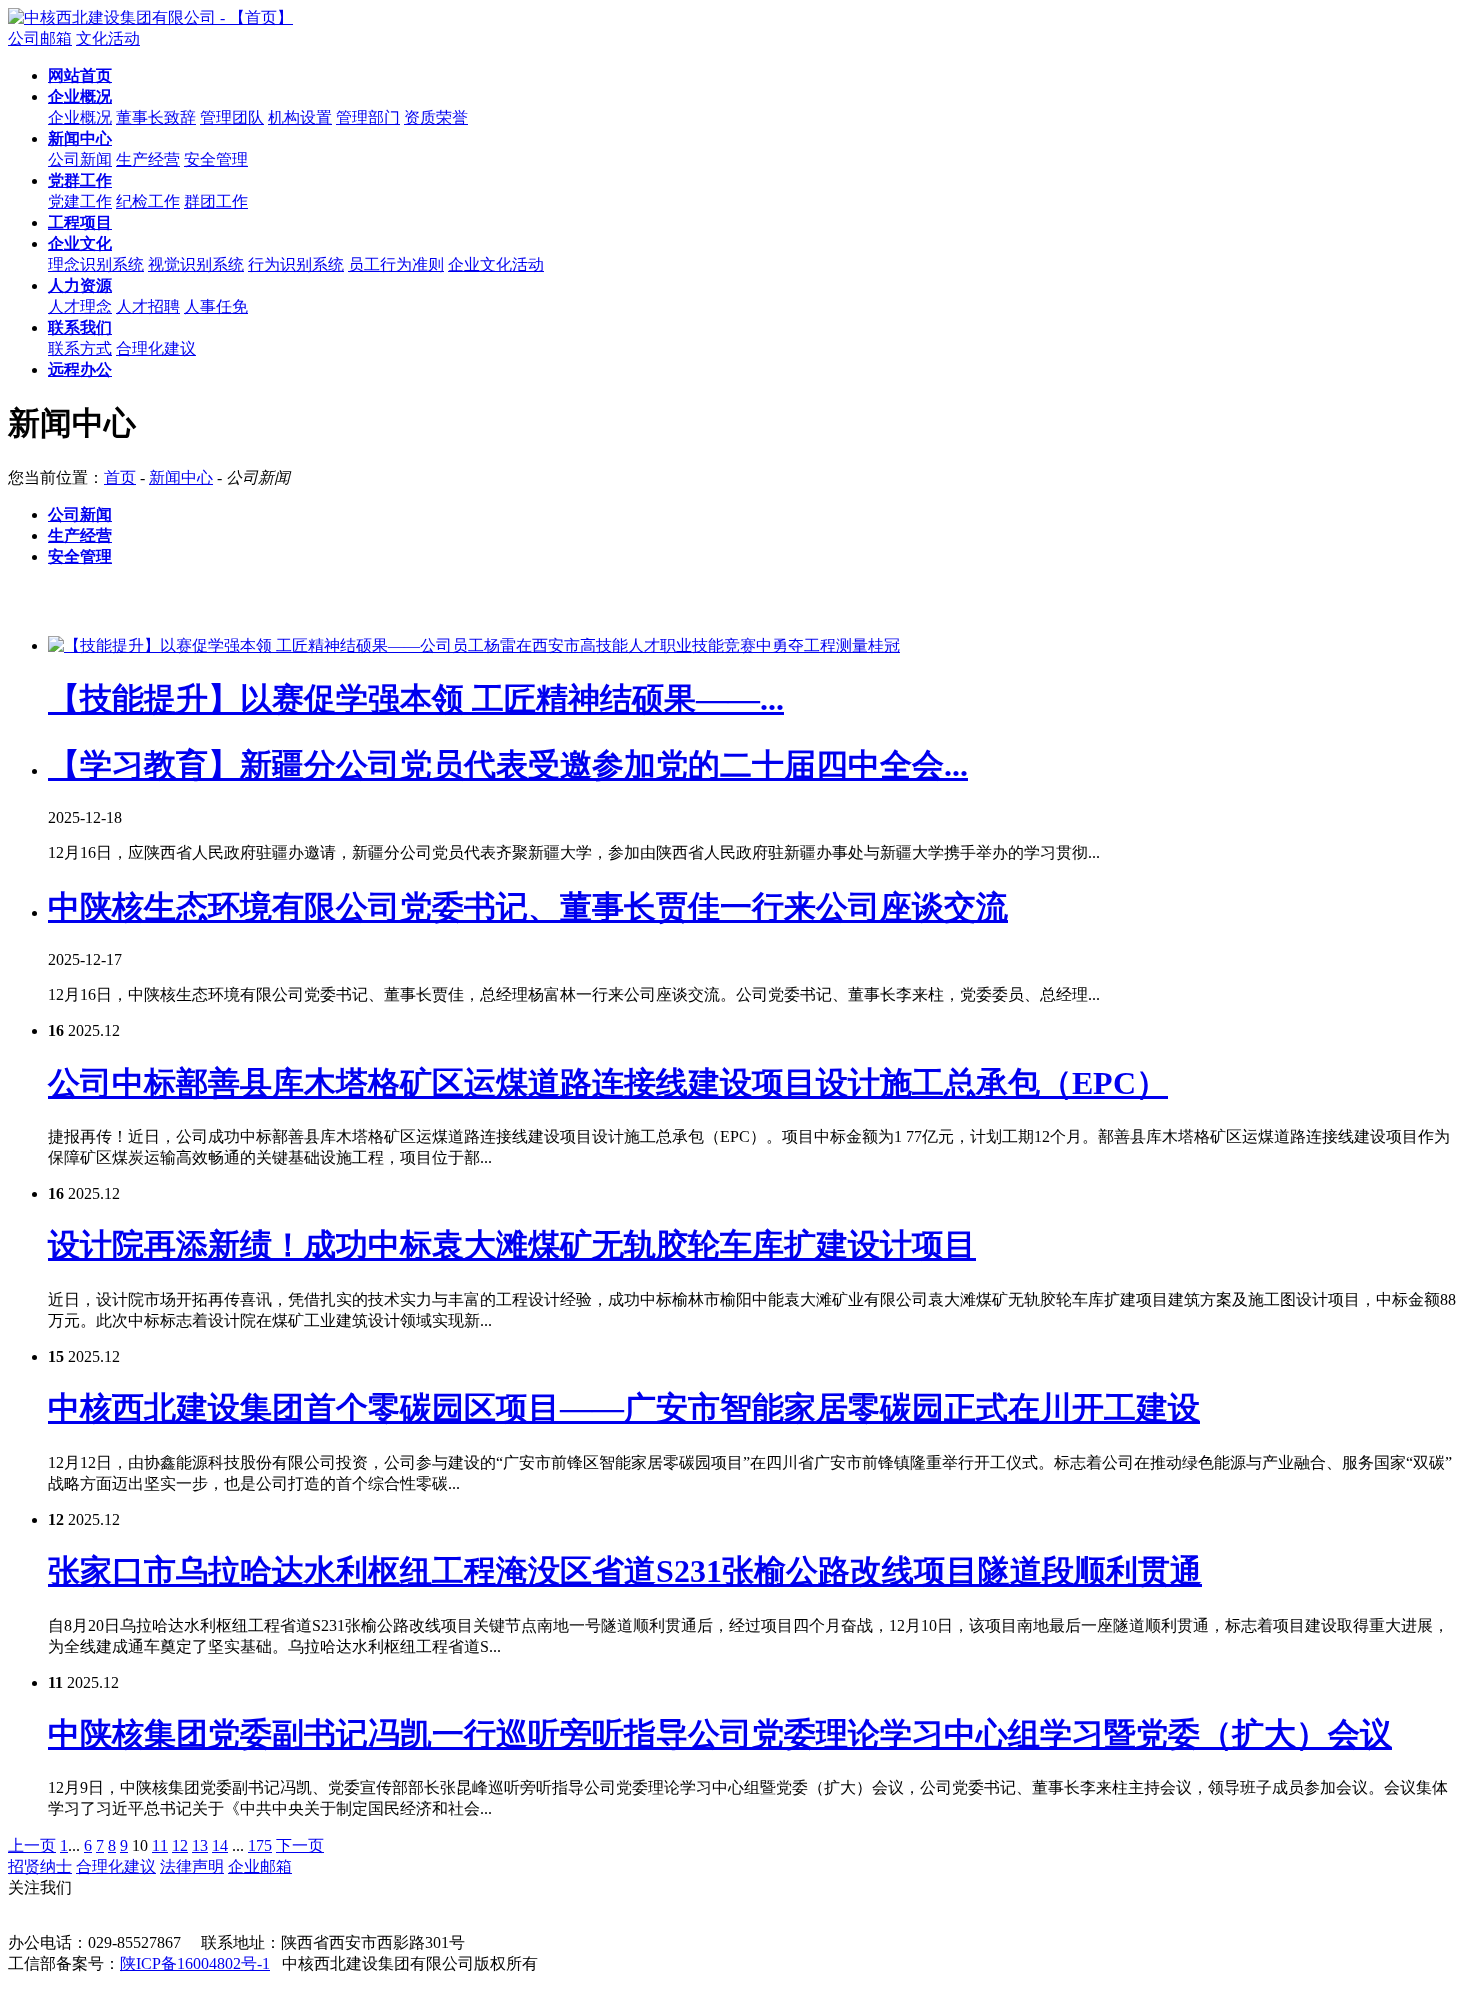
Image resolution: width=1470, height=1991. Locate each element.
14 (220, 1845)
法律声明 (192, 1866)
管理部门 (368, 117)
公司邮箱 (40, 38)
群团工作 (216, 201)
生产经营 (148, 159)
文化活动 (108, 38)
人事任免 (216, 306)
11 (160, 1845)
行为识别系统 (296, 264)
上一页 (32, 1845)
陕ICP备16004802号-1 (195, 1963)
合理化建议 (156, 348)
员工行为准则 (396, 264)
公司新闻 (80, 159)
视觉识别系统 (196, 264)
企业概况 (80, 117)
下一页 (300, 1845)
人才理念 (80, 306)
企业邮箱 (260, 1866)
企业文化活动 (496, 264)
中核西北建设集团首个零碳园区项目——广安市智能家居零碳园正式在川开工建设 (624, 1408)
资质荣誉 (436, 117)
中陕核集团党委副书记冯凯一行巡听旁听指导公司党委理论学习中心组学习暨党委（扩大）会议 (720, 1734)
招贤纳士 (40, 1866)
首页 (120, 477)
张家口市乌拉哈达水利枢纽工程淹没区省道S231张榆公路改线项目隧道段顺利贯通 (625, 1571)
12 (180, 1845)
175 (260, 1845)
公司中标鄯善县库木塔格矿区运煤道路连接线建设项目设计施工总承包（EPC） (608, 1083)
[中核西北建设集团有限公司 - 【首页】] (150, 17)
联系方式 (80, 348)
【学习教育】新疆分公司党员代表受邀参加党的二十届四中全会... (508, 765)
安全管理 (216, 159)
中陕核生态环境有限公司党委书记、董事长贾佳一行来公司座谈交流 (528, 907)
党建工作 (80, 201)
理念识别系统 (96, 264)
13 (200, 1845)
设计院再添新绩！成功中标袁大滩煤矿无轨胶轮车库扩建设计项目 (512, 1245)
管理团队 (232, 117)
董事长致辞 (156, 117)
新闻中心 (181, 477)
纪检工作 (148, 201)
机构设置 (300, 117)
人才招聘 (148, 306)
